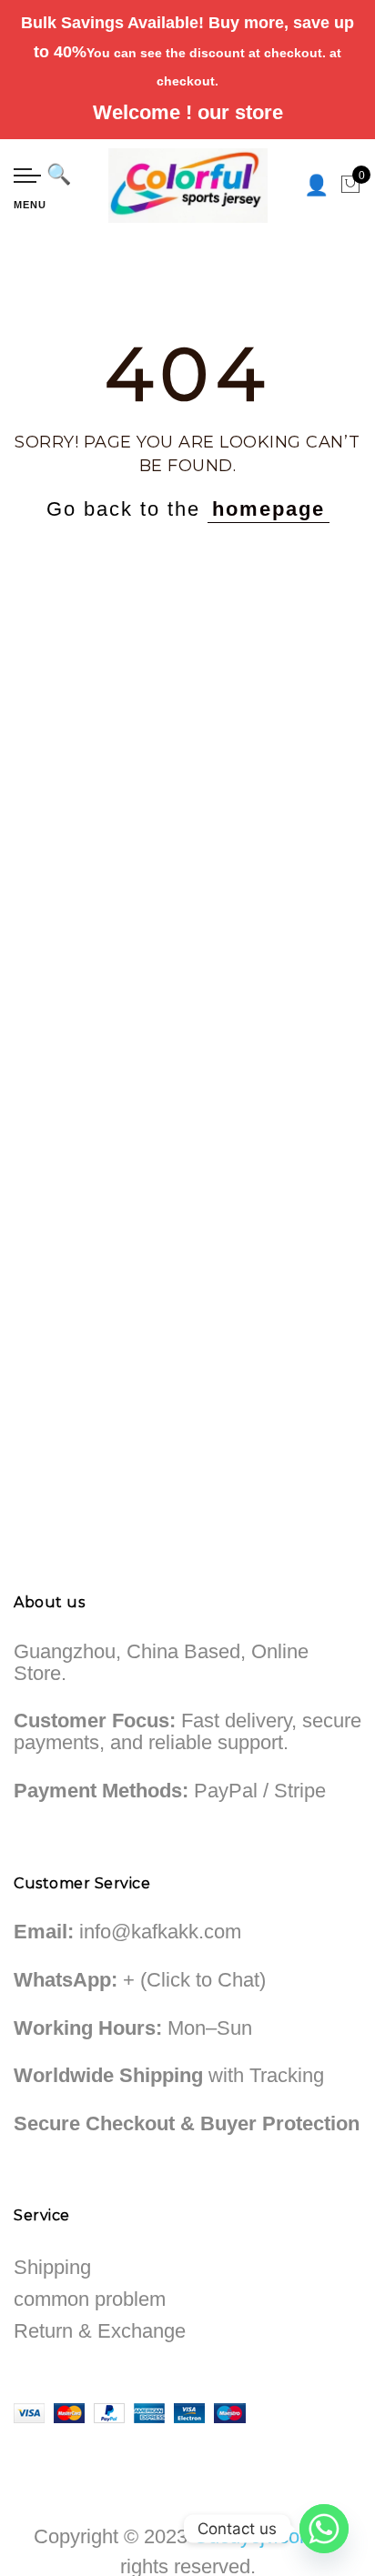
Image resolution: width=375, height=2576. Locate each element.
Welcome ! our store (188, 112)
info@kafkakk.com (160, 1932)
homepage (269, 509)
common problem (90, 2299)
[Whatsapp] (324, 2529)
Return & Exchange (100, 2331)
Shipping (52, 2267)
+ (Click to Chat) (194, 1980)
